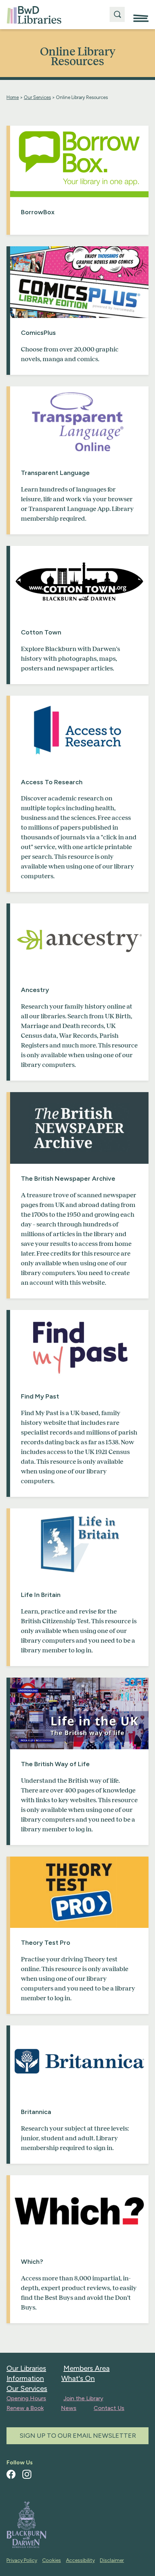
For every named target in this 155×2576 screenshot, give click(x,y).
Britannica (36, 2112)
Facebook (11, 2474)
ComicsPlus (38, 333)
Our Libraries (26, 2368)
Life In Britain (41, 1595)
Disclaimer (112, 2560)
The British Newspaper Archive (68, 1179)
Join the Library (83, 2398)
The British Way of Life (55, 1764)
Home (13, 97)
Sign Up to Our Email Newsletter (78, 2436)
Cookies (52, 2560)
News (69, 2408)
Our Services (37, 97)
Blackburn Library (34, 15)
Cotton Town (41, 632)
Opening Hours (26, 2398)
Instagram (27, 2474)
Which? (32, 2262)
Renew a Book (25, 2408)
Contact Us (109, 2408)
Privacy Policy (22, 2560)
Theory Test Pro (46, 1943)
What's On (78, 2378)
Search (117, 14)
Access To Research (52, 782)
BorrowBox (38, 212)
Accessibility (80, 2560)
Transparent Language (55, 473)
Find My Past (40, 1396)
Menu (141, 15)
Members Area (87, 2368)
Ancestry (35, 990)
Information (25, 2378)
